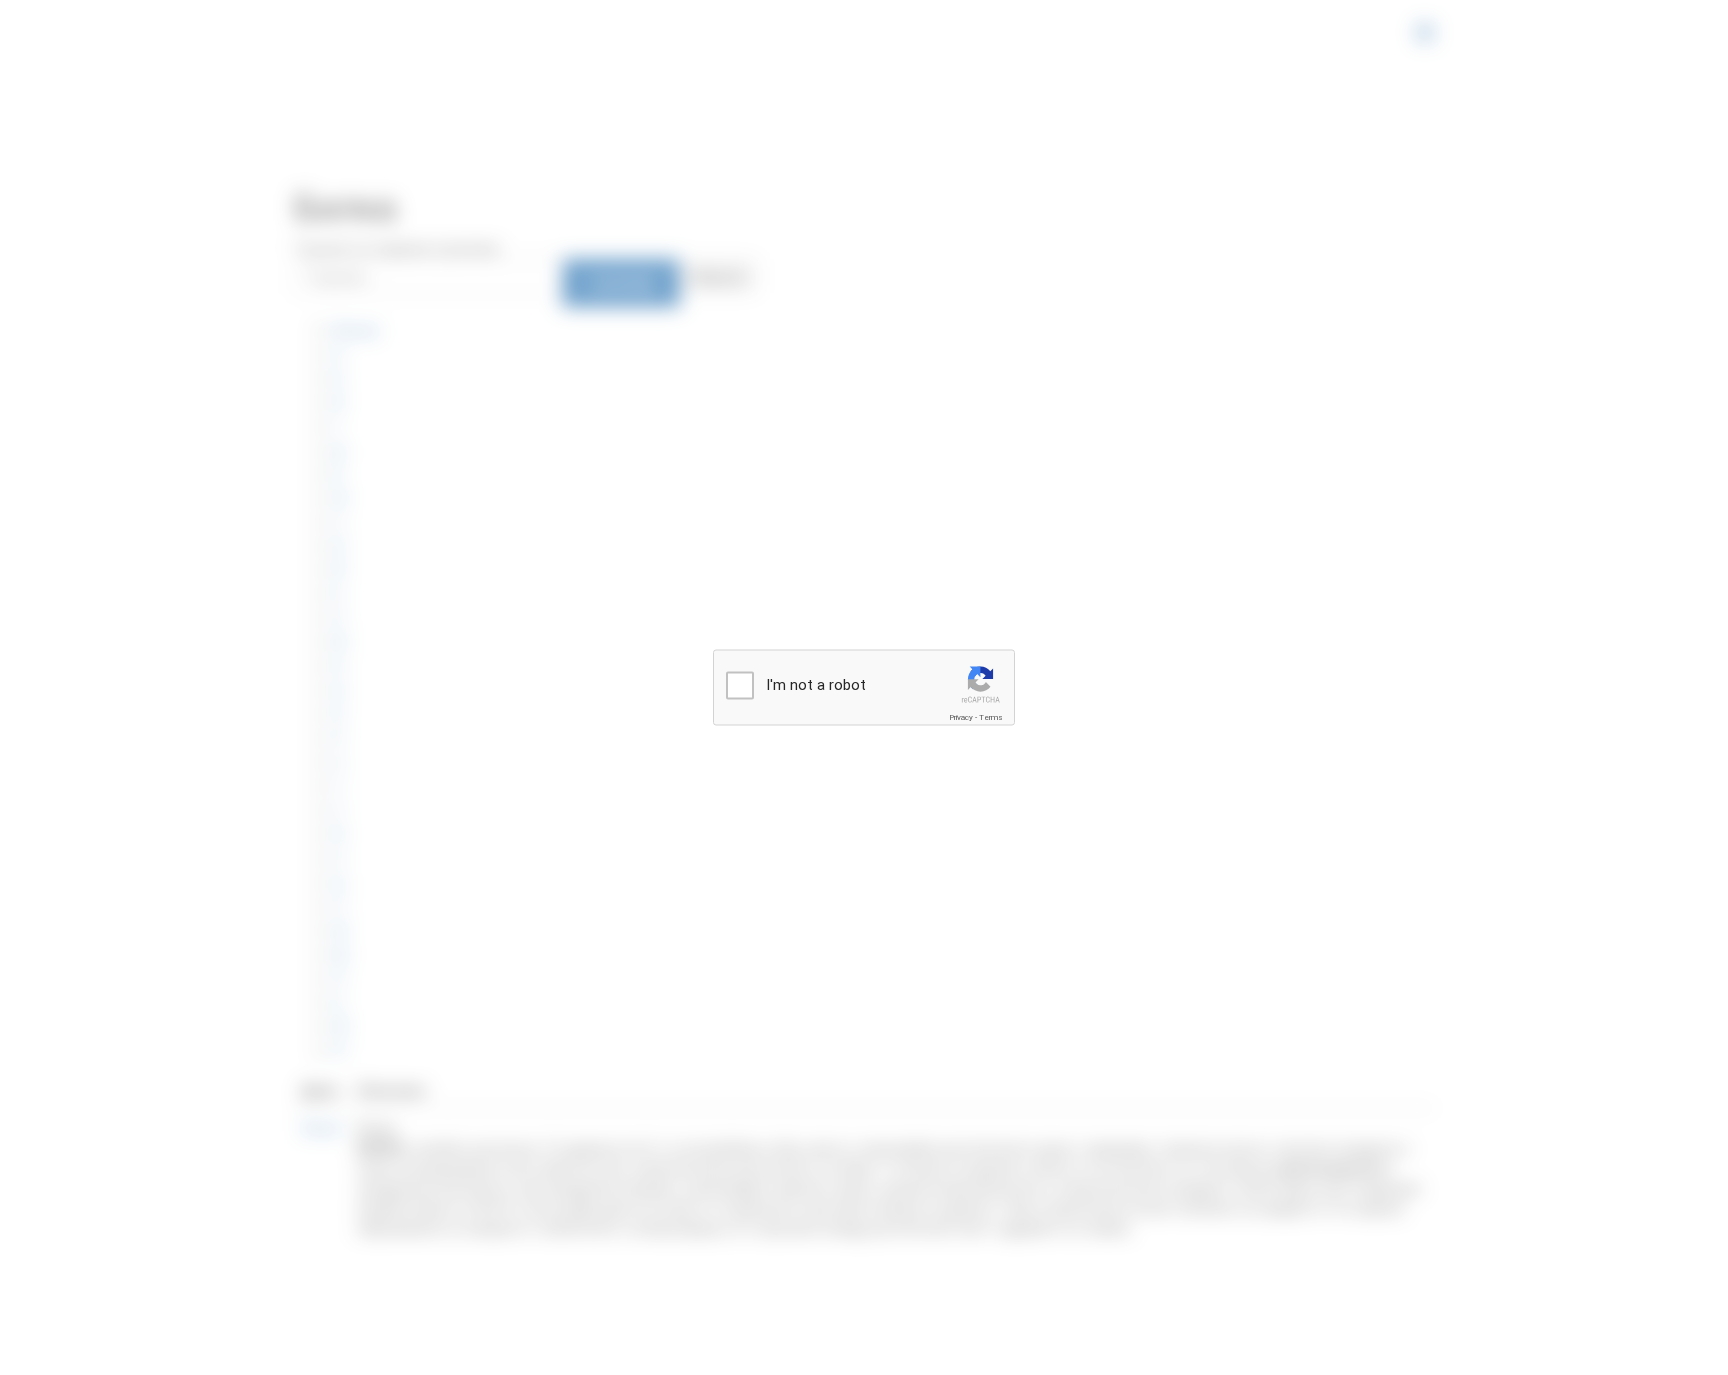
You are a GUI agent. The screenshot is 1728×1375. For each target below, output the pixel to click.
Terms (991, 717)
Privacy (961, 717)
